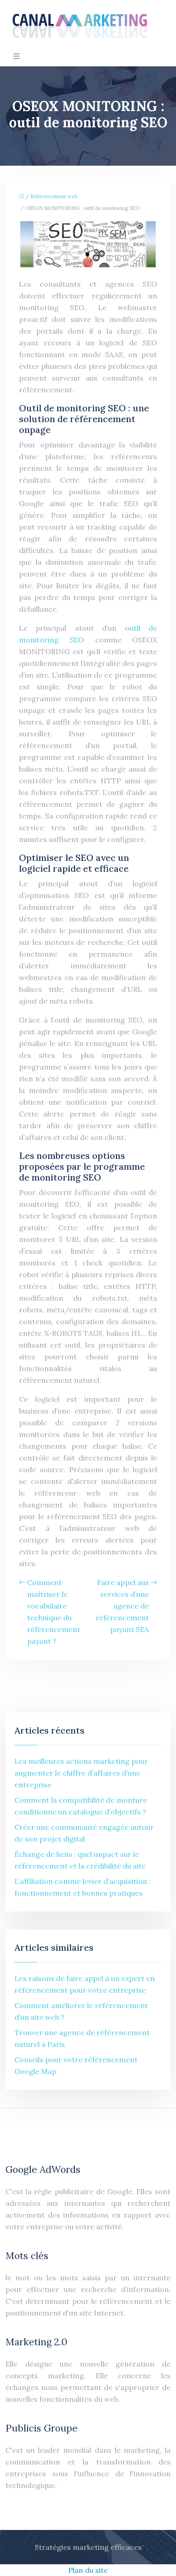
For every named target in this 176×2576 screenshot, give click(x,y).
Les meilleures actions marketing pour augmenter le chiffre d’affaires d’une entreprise (81, 1773)
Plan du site (88, 2570)
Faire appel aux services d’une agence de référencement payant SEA (122, 1606)
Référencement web (54, 196)
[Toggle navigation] (17, 56)
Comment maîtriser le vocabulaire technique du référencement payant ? (54, 1612)
